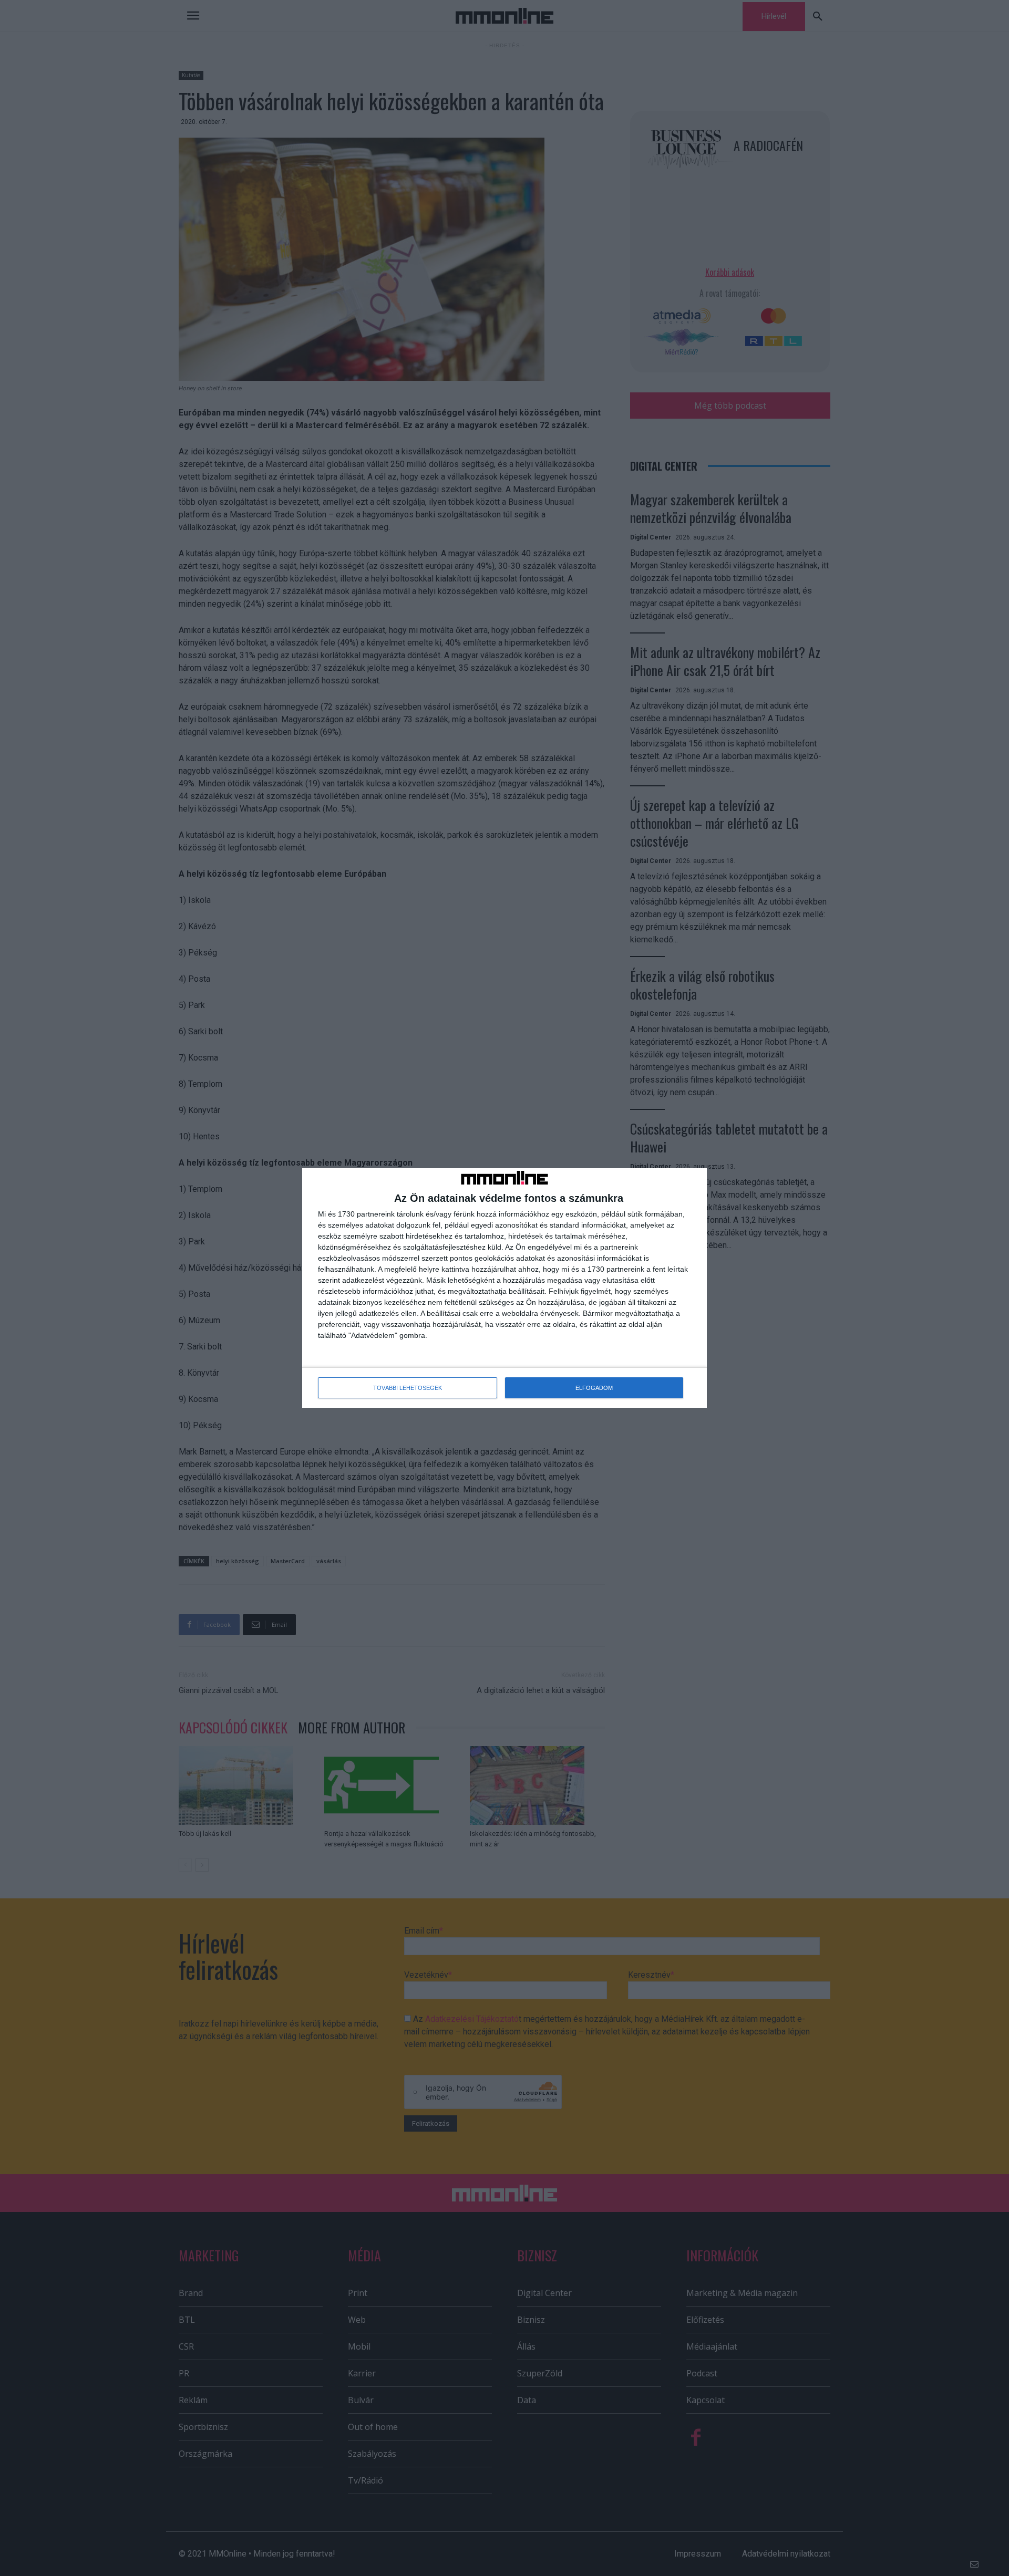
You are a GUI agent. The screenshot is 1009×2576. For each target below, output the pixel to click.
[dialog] (504, 1288)
